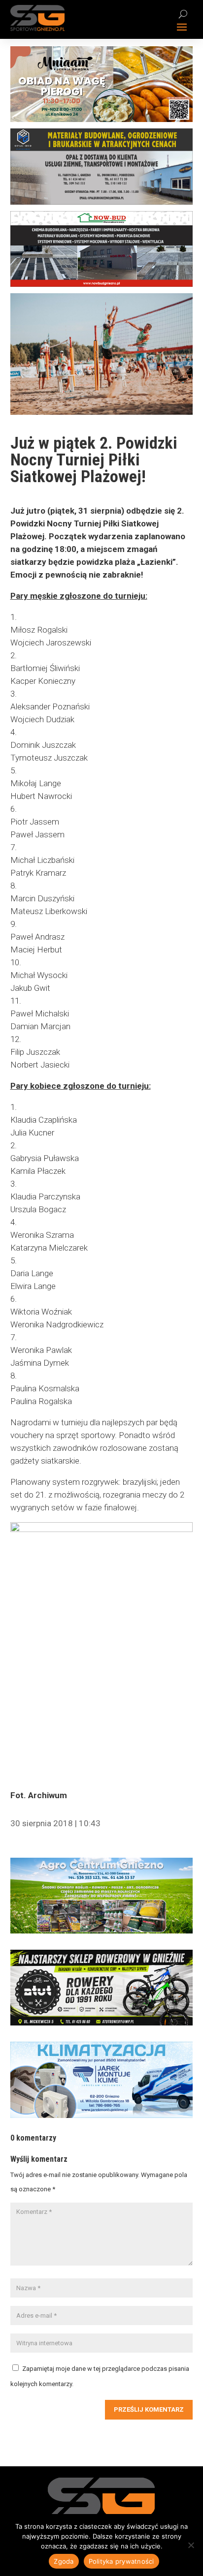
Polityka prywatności (121, 2561)
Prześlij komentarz (149, 2409)
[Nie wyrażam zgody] (191, 2545)
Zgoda (64, 2561)
